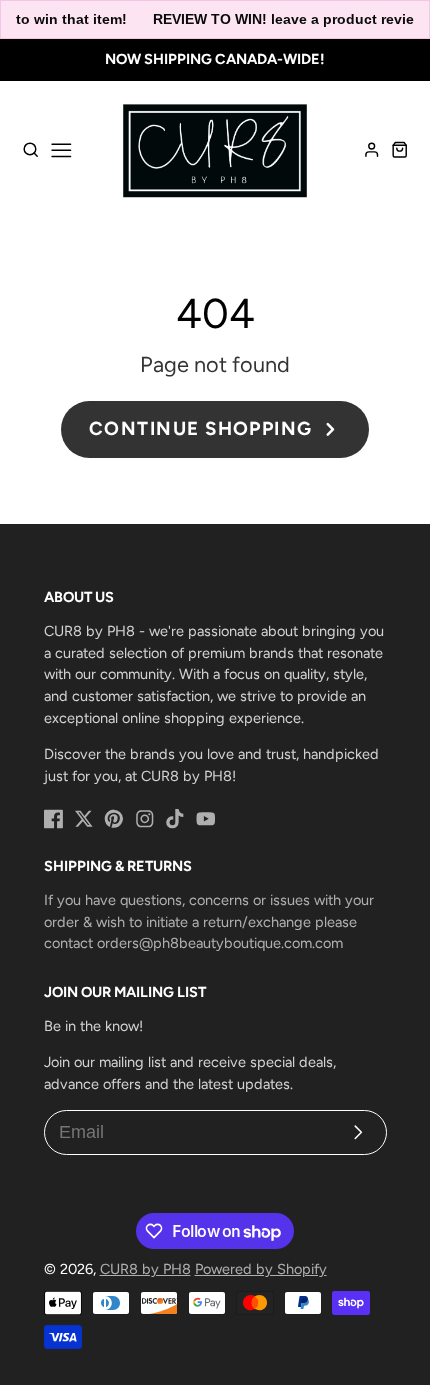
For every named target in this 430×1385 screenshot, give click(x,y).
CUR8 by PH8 (145, 1269)
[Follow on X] (84, 819)
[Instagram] (145, 819)
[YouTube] (206, 819)
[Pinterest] (114, 819)
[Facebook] (54, 819)
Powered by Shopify (261, 1269)
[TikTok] (175, 819)
